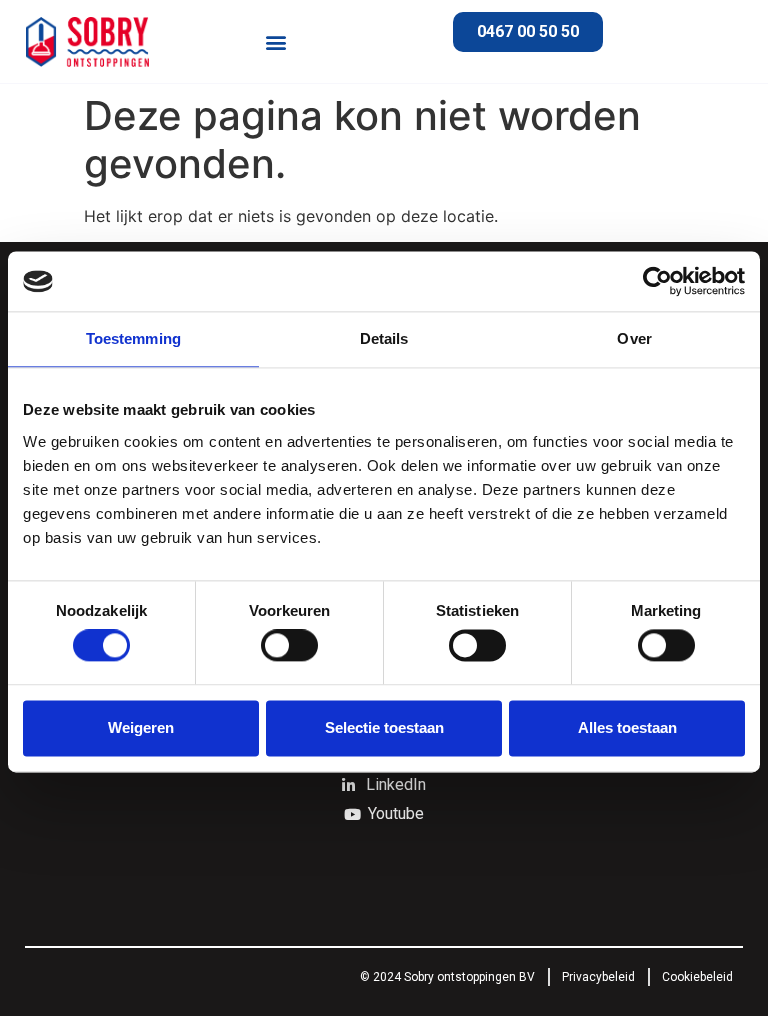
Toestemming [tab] (133, 338)
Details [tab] (384, 338)
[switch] (289, 646)
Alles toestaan (627, 727)
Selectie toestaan (384, 727)
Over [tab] (634, 338)
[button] (275, 41)
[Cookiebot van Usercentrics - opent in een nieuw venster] (657, 281)
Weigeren (141, 727)
